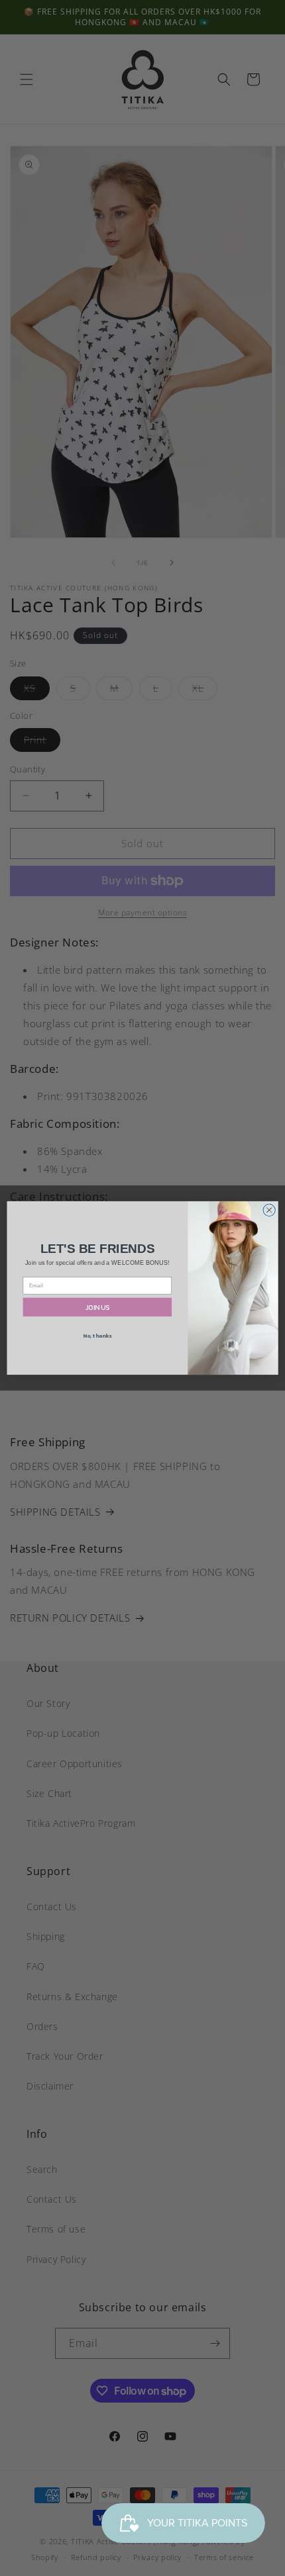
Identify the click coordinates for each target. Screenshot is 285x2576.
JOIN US (97, 1307)
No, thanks (97, 1335)
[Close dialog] (269, 1210)
